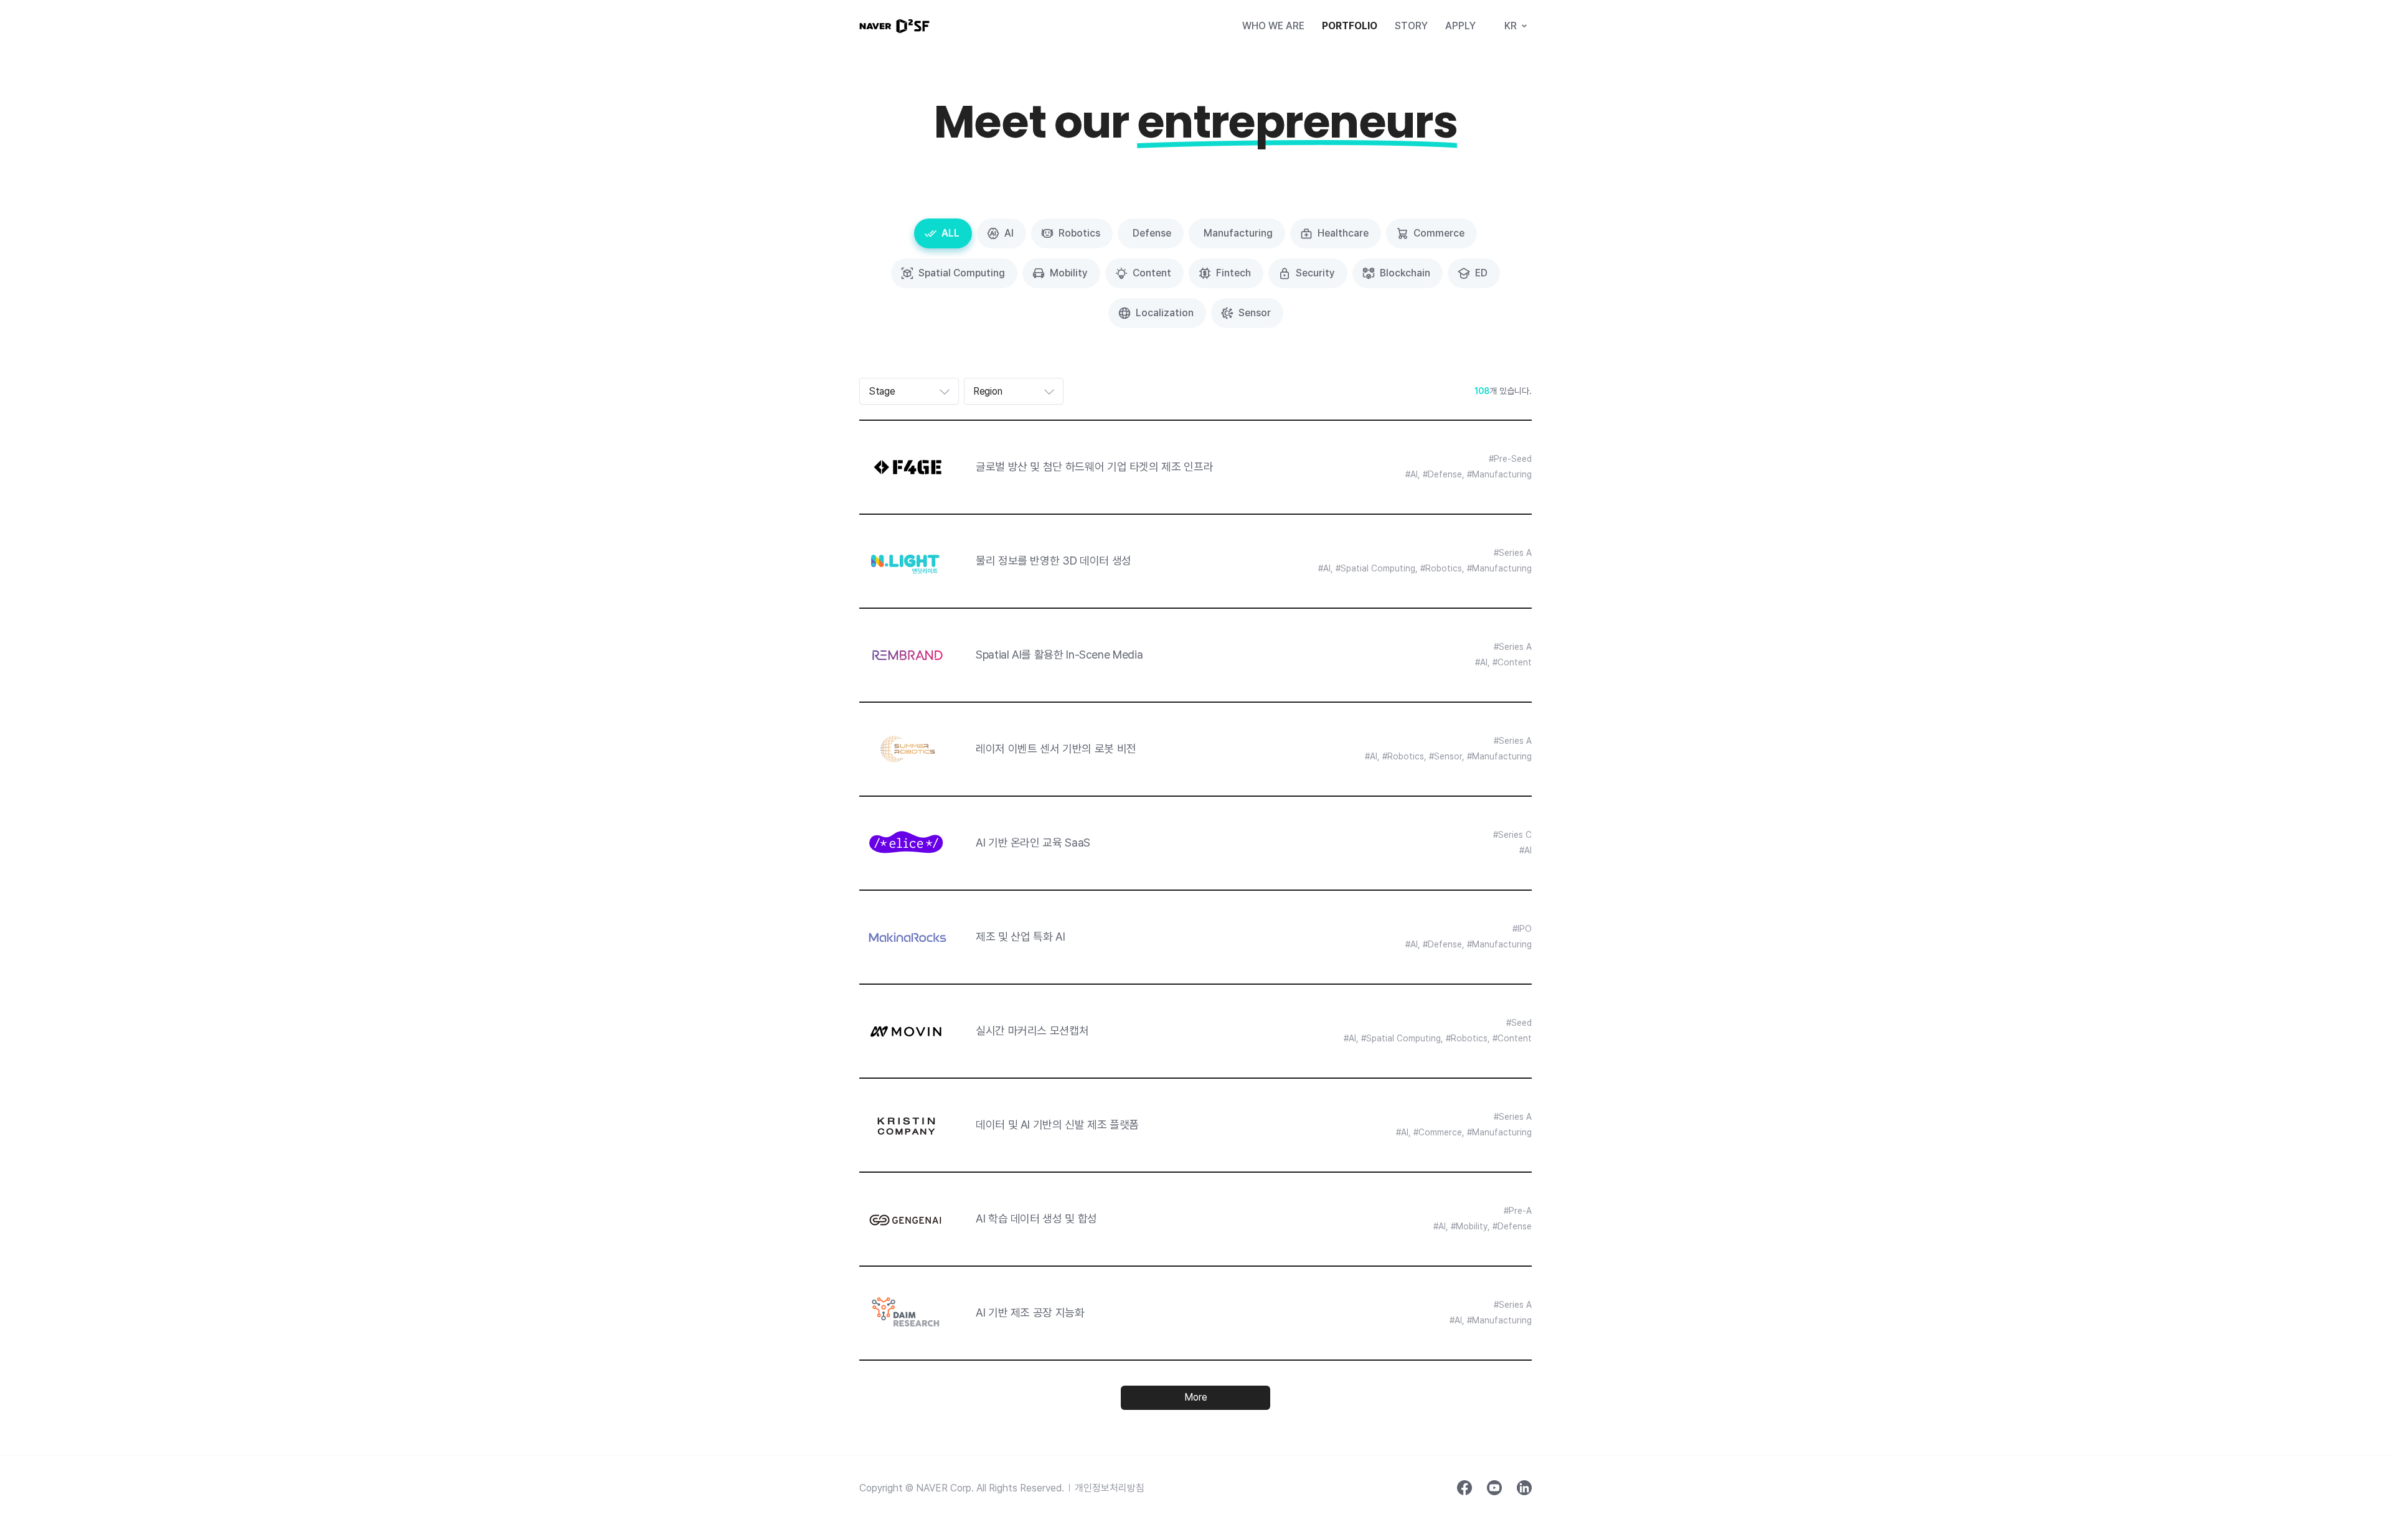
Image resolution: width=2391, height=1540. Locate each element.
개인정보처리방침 (1110, 1488)
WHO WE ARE (1273, 26)
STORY (1411, 26)
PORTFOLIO (1350, 26)
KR (1511, 26)
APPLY (1460, 26)
